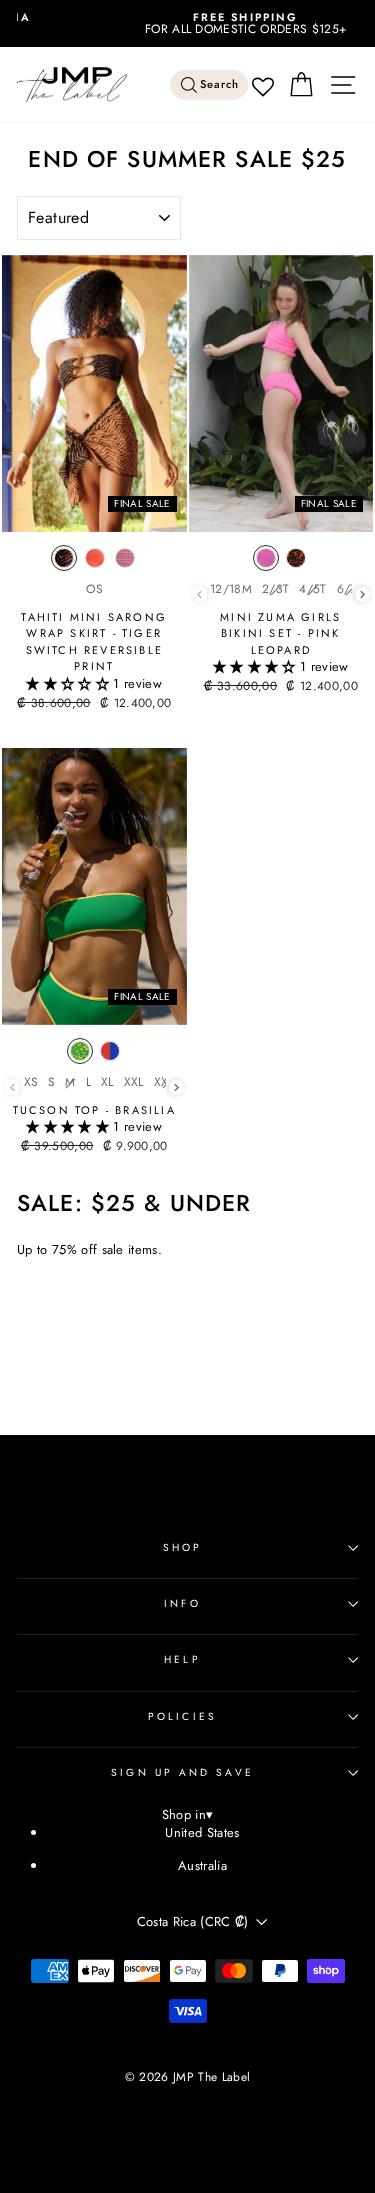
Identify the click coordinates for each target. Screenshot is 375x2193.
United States (202, 1832)
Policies (182, 1716)
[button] (69, 683)
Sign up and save (182, 1772)
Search (220, 84)
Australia (202, 1865)
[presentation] (362, 594)
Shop (182, 1547)
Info (182, 1603)
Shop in (188, 1815)
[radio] (64, 563)
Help (182, 1659)
